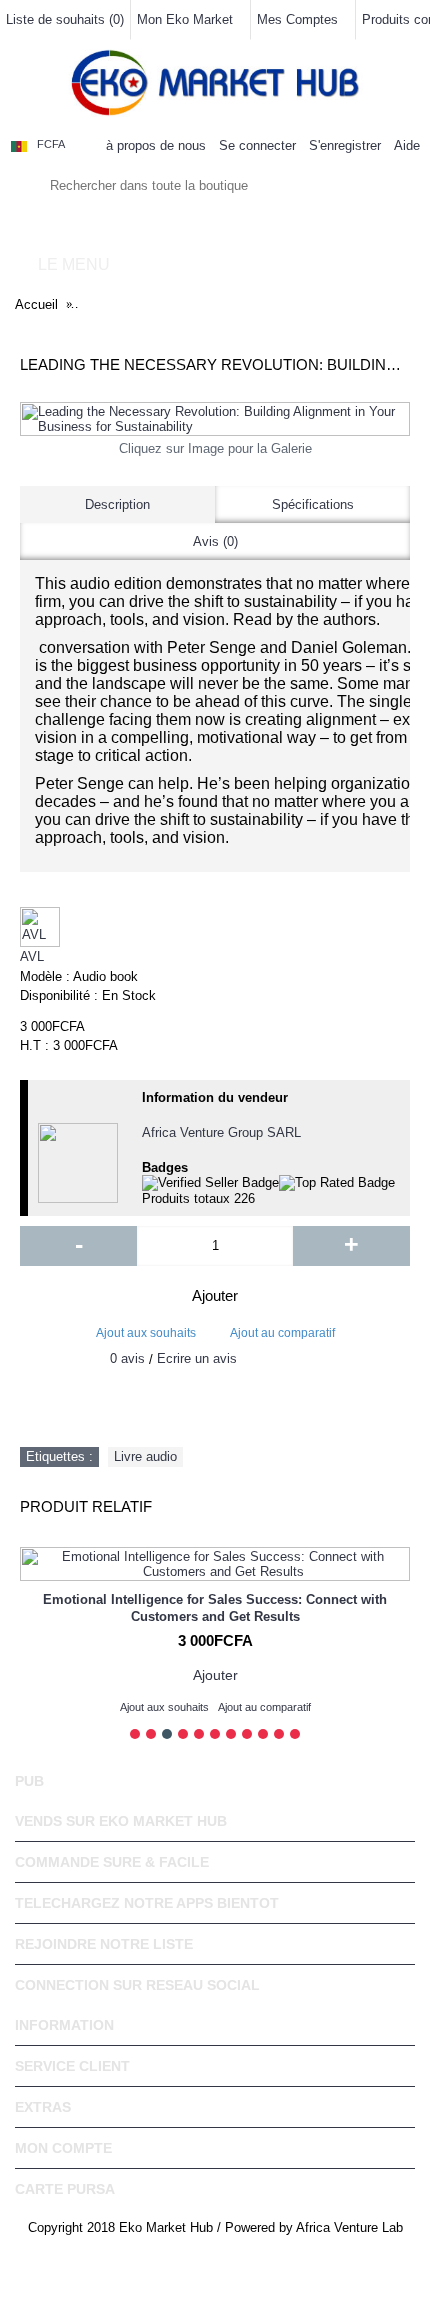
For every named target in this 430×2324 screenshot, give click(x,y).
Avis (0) (215, 541)
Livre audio (145, 1456)
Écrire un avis (197, 1358)
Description (117, 504)
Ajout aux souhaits (146, 1333)
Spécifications (313, 504)
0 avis (127, 1358)
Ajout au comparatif (282, 1333)
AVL (32, 956)
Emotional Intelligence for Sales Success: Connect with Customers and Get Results (215, 1608)
